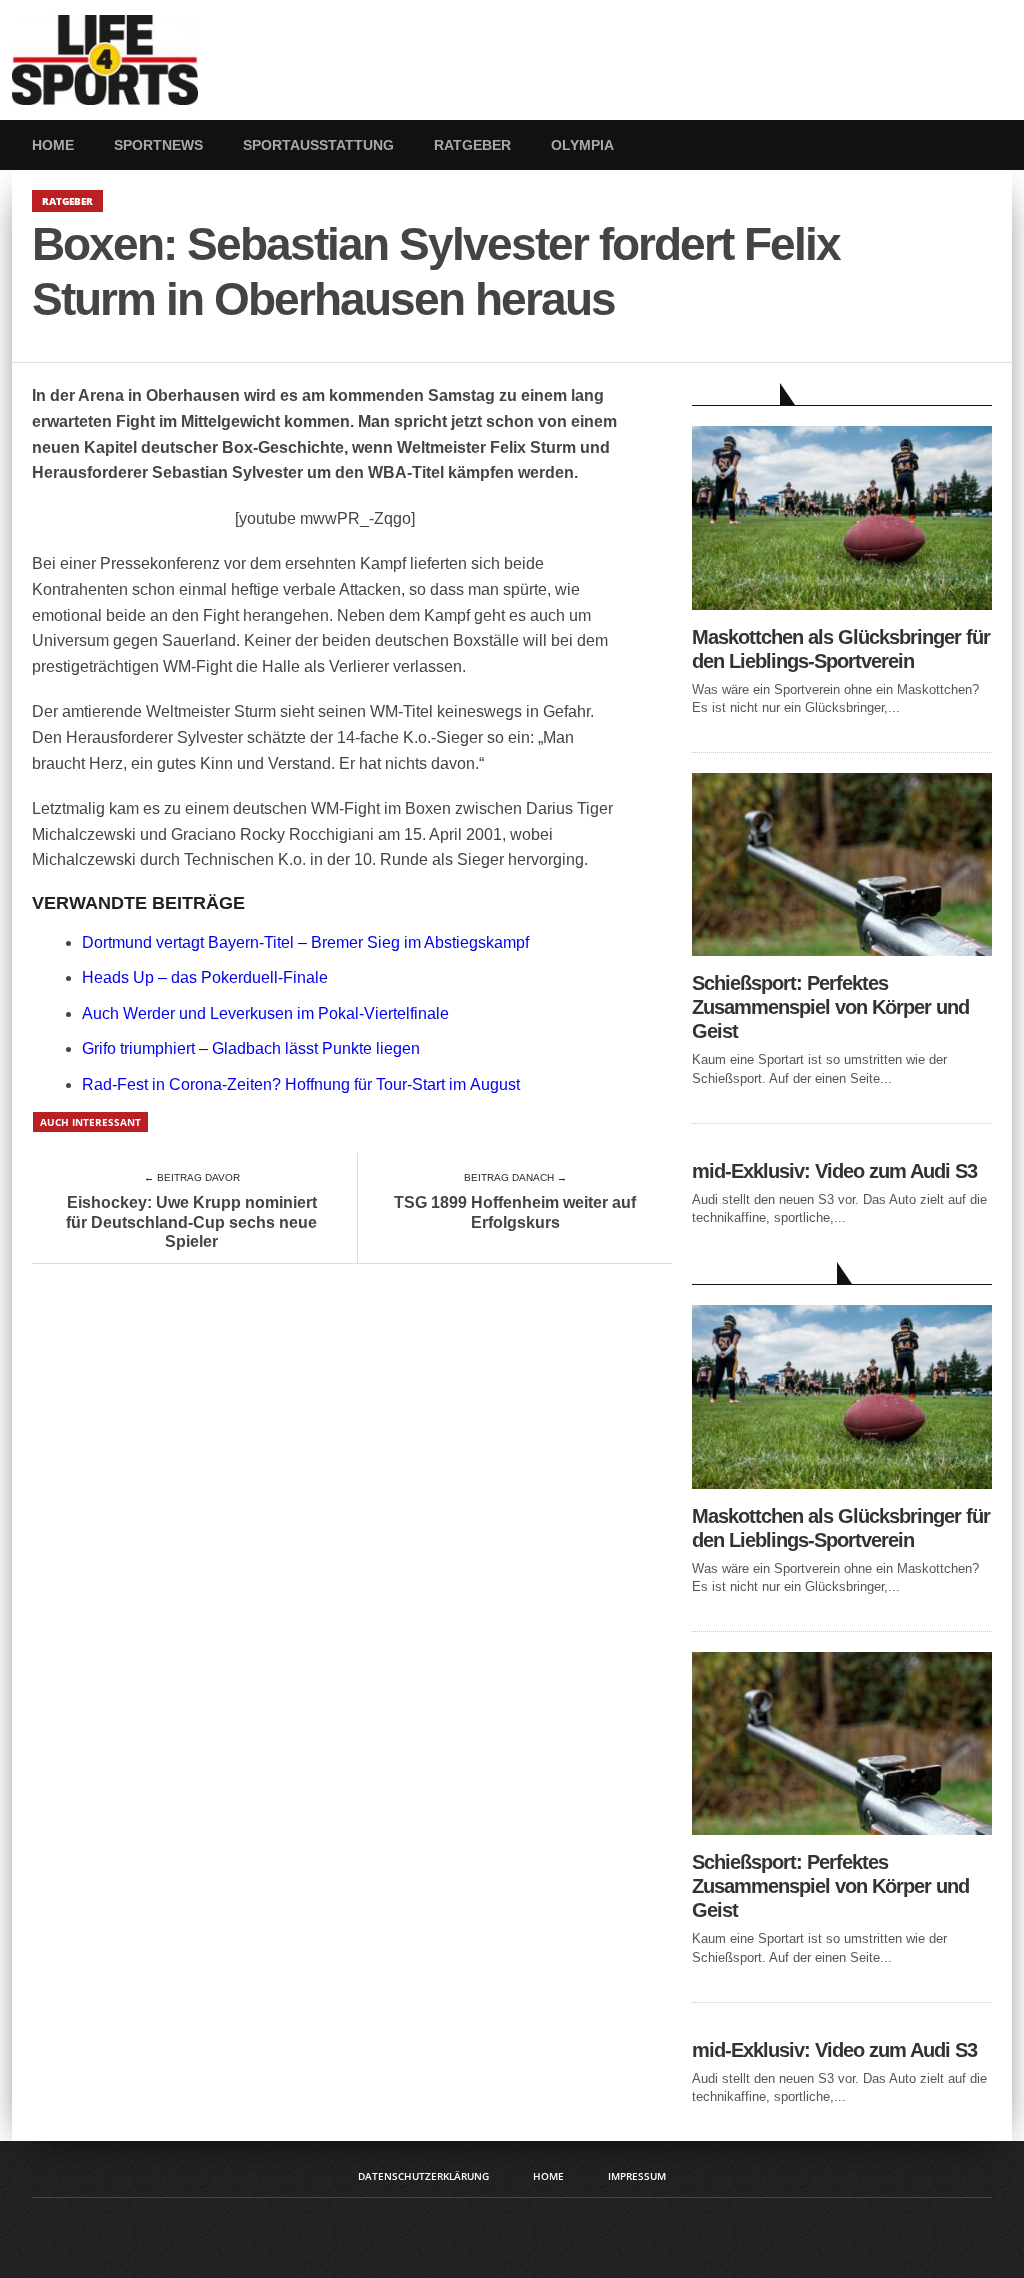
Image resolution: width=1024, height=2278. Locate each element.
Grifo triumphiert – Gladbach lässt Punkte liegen (251, 1048)
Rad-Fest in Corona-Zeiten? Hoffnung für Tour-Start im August (301, 1084)
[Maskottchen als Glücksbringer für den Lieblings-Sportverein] (842, 604)
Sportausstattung (318, 145)
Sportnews (158, 145)
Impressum (637, 2176)
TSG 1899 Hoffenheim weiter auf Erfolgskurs (515, 1212)
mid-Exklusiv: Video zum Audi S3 (834, 1171)
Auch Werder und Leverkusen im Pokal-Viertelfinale (265, 1013)
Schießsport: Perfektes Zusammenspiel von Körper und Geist (830, 1007)
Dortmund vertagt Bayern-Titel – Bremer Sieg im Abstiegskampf (305, 942)
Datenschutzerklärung (423, 2176)
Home (53, 145)
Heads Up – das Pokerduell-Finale (205, 977)
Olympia (582, 145)
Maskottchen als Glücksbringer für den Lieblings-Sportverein (841, 649)
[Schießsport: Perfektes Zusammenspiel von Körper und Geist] (842, 950)
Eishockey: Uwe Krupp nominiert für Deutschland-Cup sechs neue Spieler (191, 1221)
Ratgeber (472, 145)
